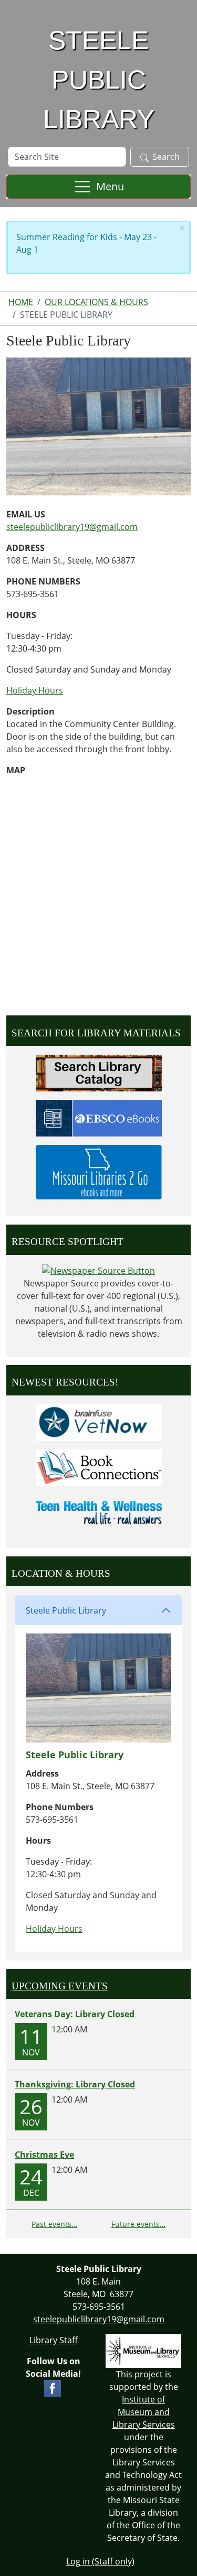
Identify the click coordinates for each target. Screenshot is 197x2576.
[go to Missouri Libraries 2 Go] (99, 1171)
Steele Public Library (66, 1610)
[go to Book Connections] (99, 1467)
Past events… (54, 2224)
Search (166, 157)
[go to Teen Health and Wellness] (99, 1512)
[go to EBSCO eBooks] (99, 1117)
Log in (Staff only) (100, 2561)
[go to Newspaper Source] (98, 1270)
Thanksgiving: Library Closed (75, 2084)
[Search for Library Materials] (99, 1072)
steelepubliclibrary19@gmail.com (72, 527)
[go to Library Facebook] (53, 2387)
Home (21, 302)
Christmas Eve (44, 2155)
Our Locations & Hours (96, 302)
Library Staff (54, 2340)
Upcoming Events (60, 1986)
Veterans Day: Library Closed (75, 2014)
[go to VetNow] (99, 1422)
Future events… (138, 2224)
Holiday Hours (35, 690)
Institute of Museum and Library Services (144, 2412)
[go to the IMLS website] (144, 2351)
